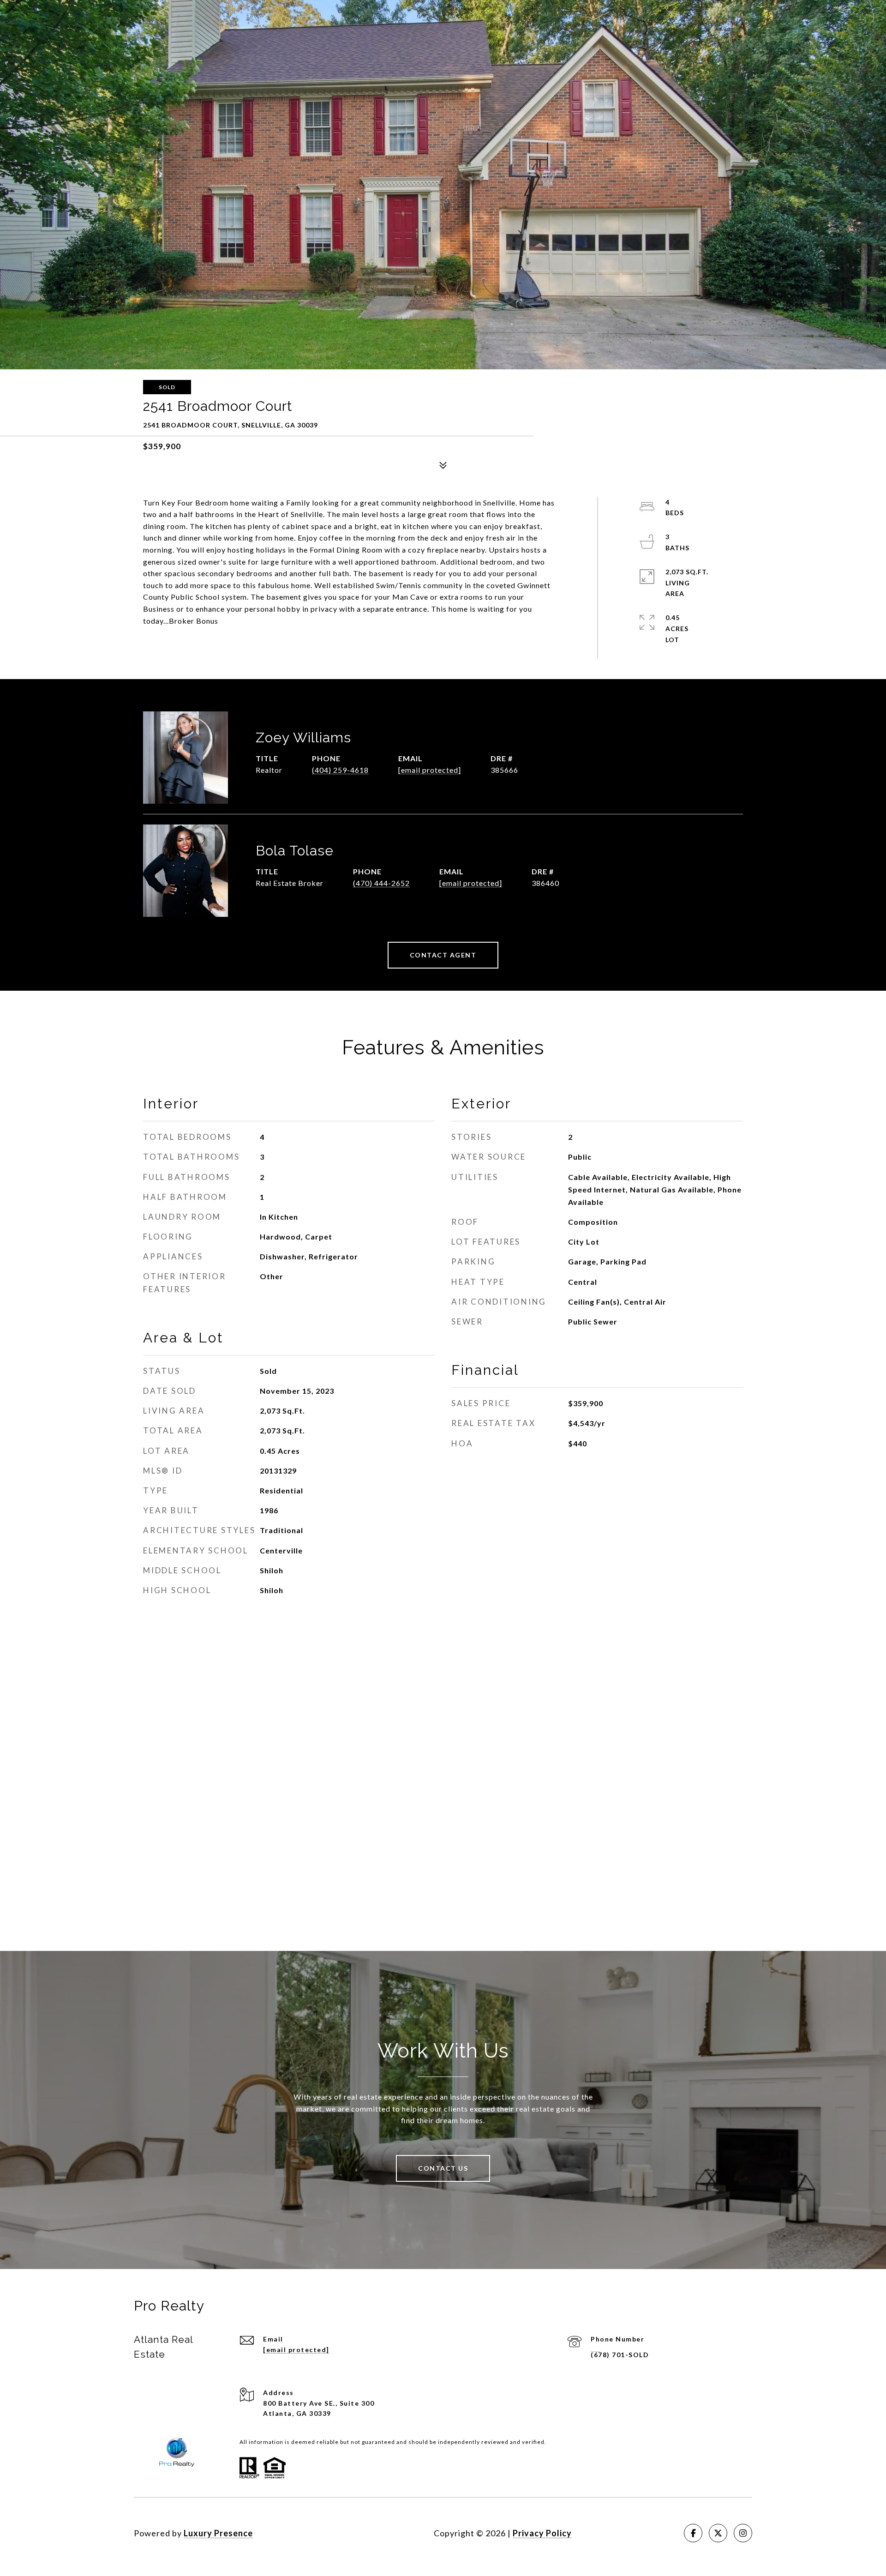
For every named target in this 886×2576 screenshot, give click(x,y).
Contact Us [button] (443, 2168)
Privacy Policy (542, 2533)
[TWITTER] (718, 2533)
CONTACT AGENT (443, 955)
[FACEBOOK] (693, 2533)
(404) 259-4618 (340, 770)
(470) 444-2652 (381, 883)
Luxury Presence (218, 2533)
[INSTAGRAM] (743, 2533)
